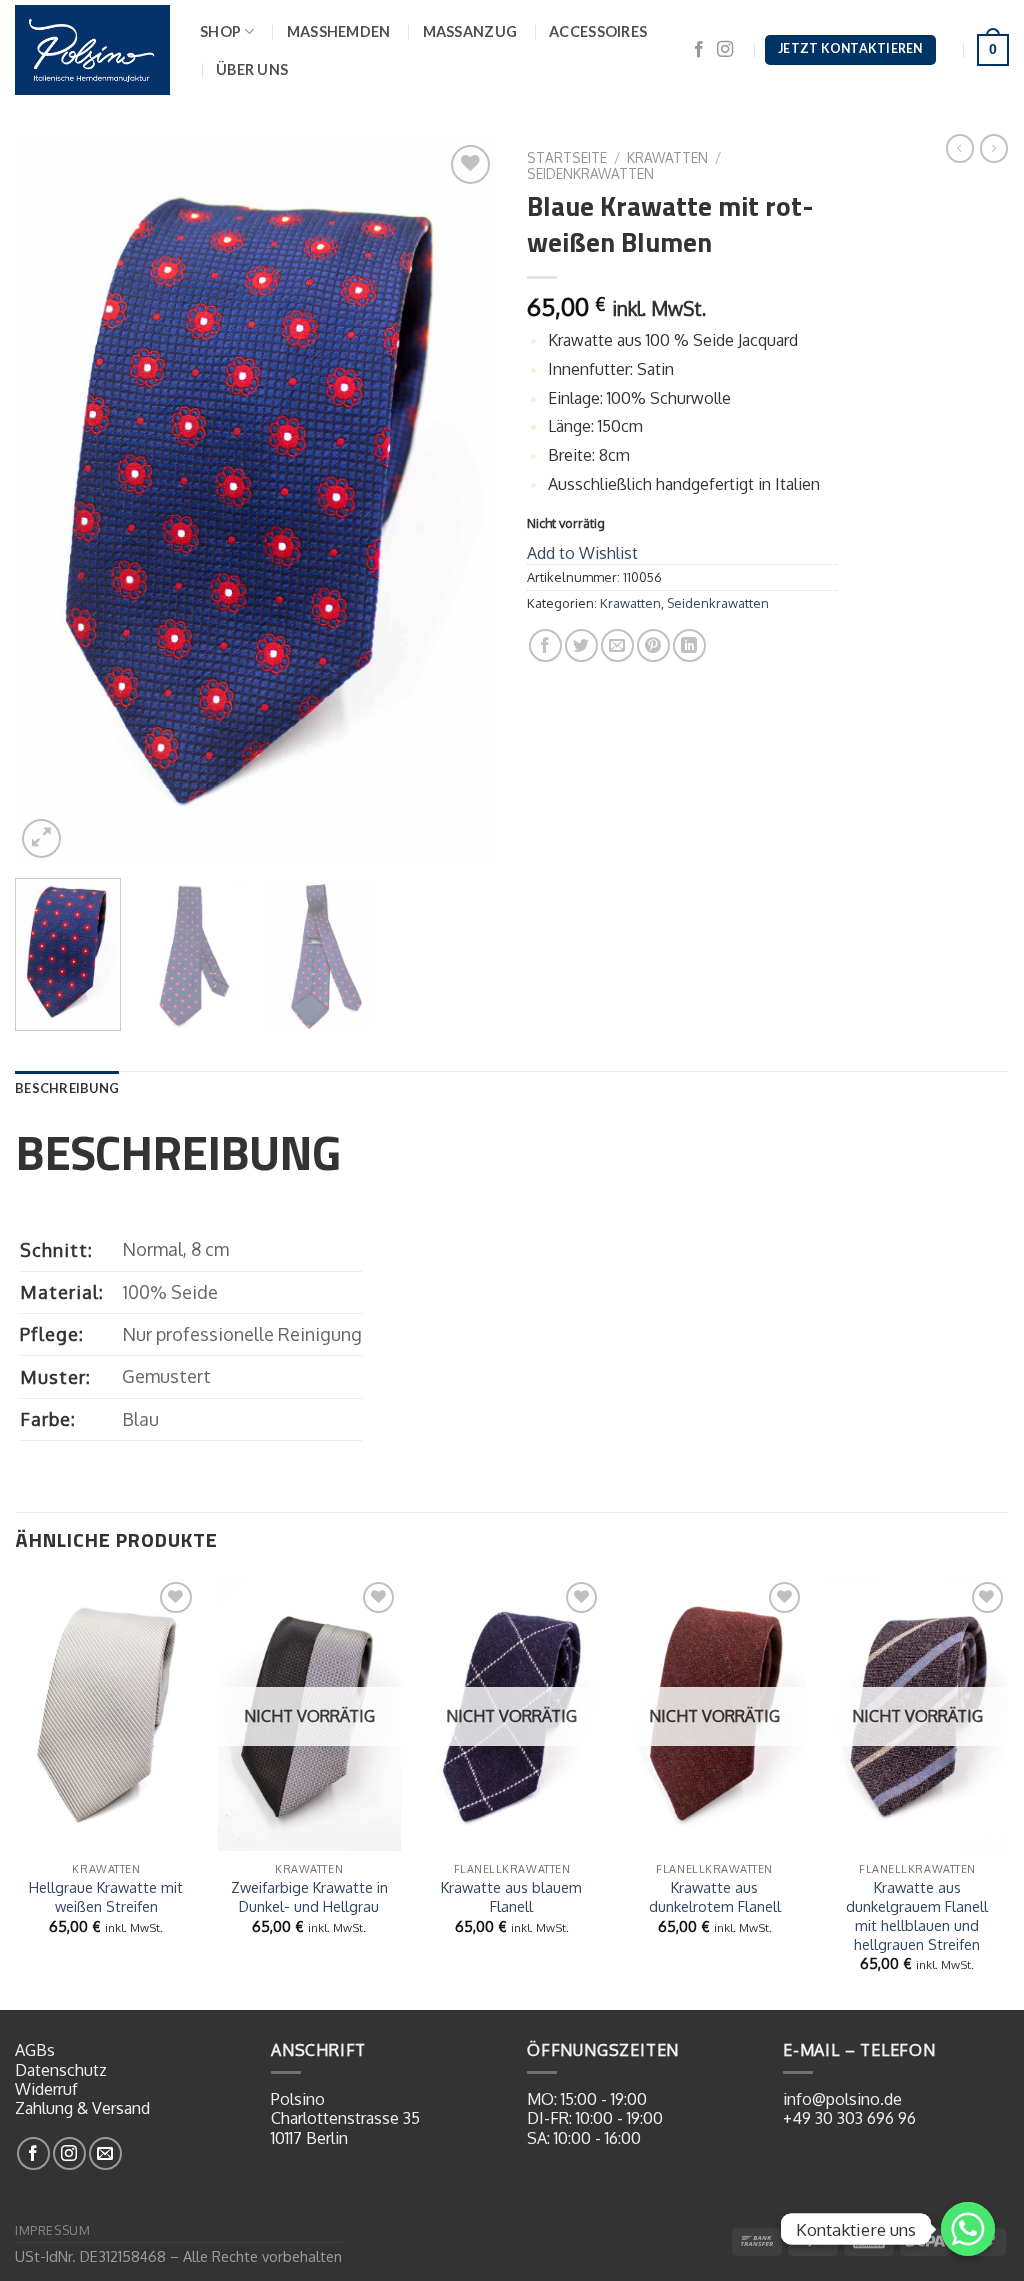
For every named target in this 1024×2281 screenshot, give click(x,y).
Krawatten (667, 157)
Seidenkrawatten (590, 173)
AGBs (35, 2050)
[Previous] (50, 501)
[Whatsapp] (968, 2229)
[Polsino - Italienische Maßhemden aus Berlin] (92, 49)
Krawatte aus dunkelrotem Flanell (715, 1896)
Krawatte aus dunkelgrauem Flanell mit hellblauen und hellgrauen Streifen (917, 1915)
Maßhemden (339, 31)
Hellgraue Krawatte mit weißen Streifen (106, 1896)
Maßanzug (470, 31)
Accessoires (598, 31)
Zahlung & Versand (82, 2108)
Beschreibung (67, 1088)
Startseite (567, 157)
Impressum (53, 2230)
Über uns (252, 69)
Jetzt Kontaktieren (850, 48)
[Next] (462, 501)
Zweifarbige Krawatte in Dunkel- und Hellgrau (309, 1896)
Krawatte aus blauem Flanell (511, 1896)
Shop (220, 31)
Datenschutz (61, 2070)
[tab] (67, 1088)
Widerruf (46, 2089)
